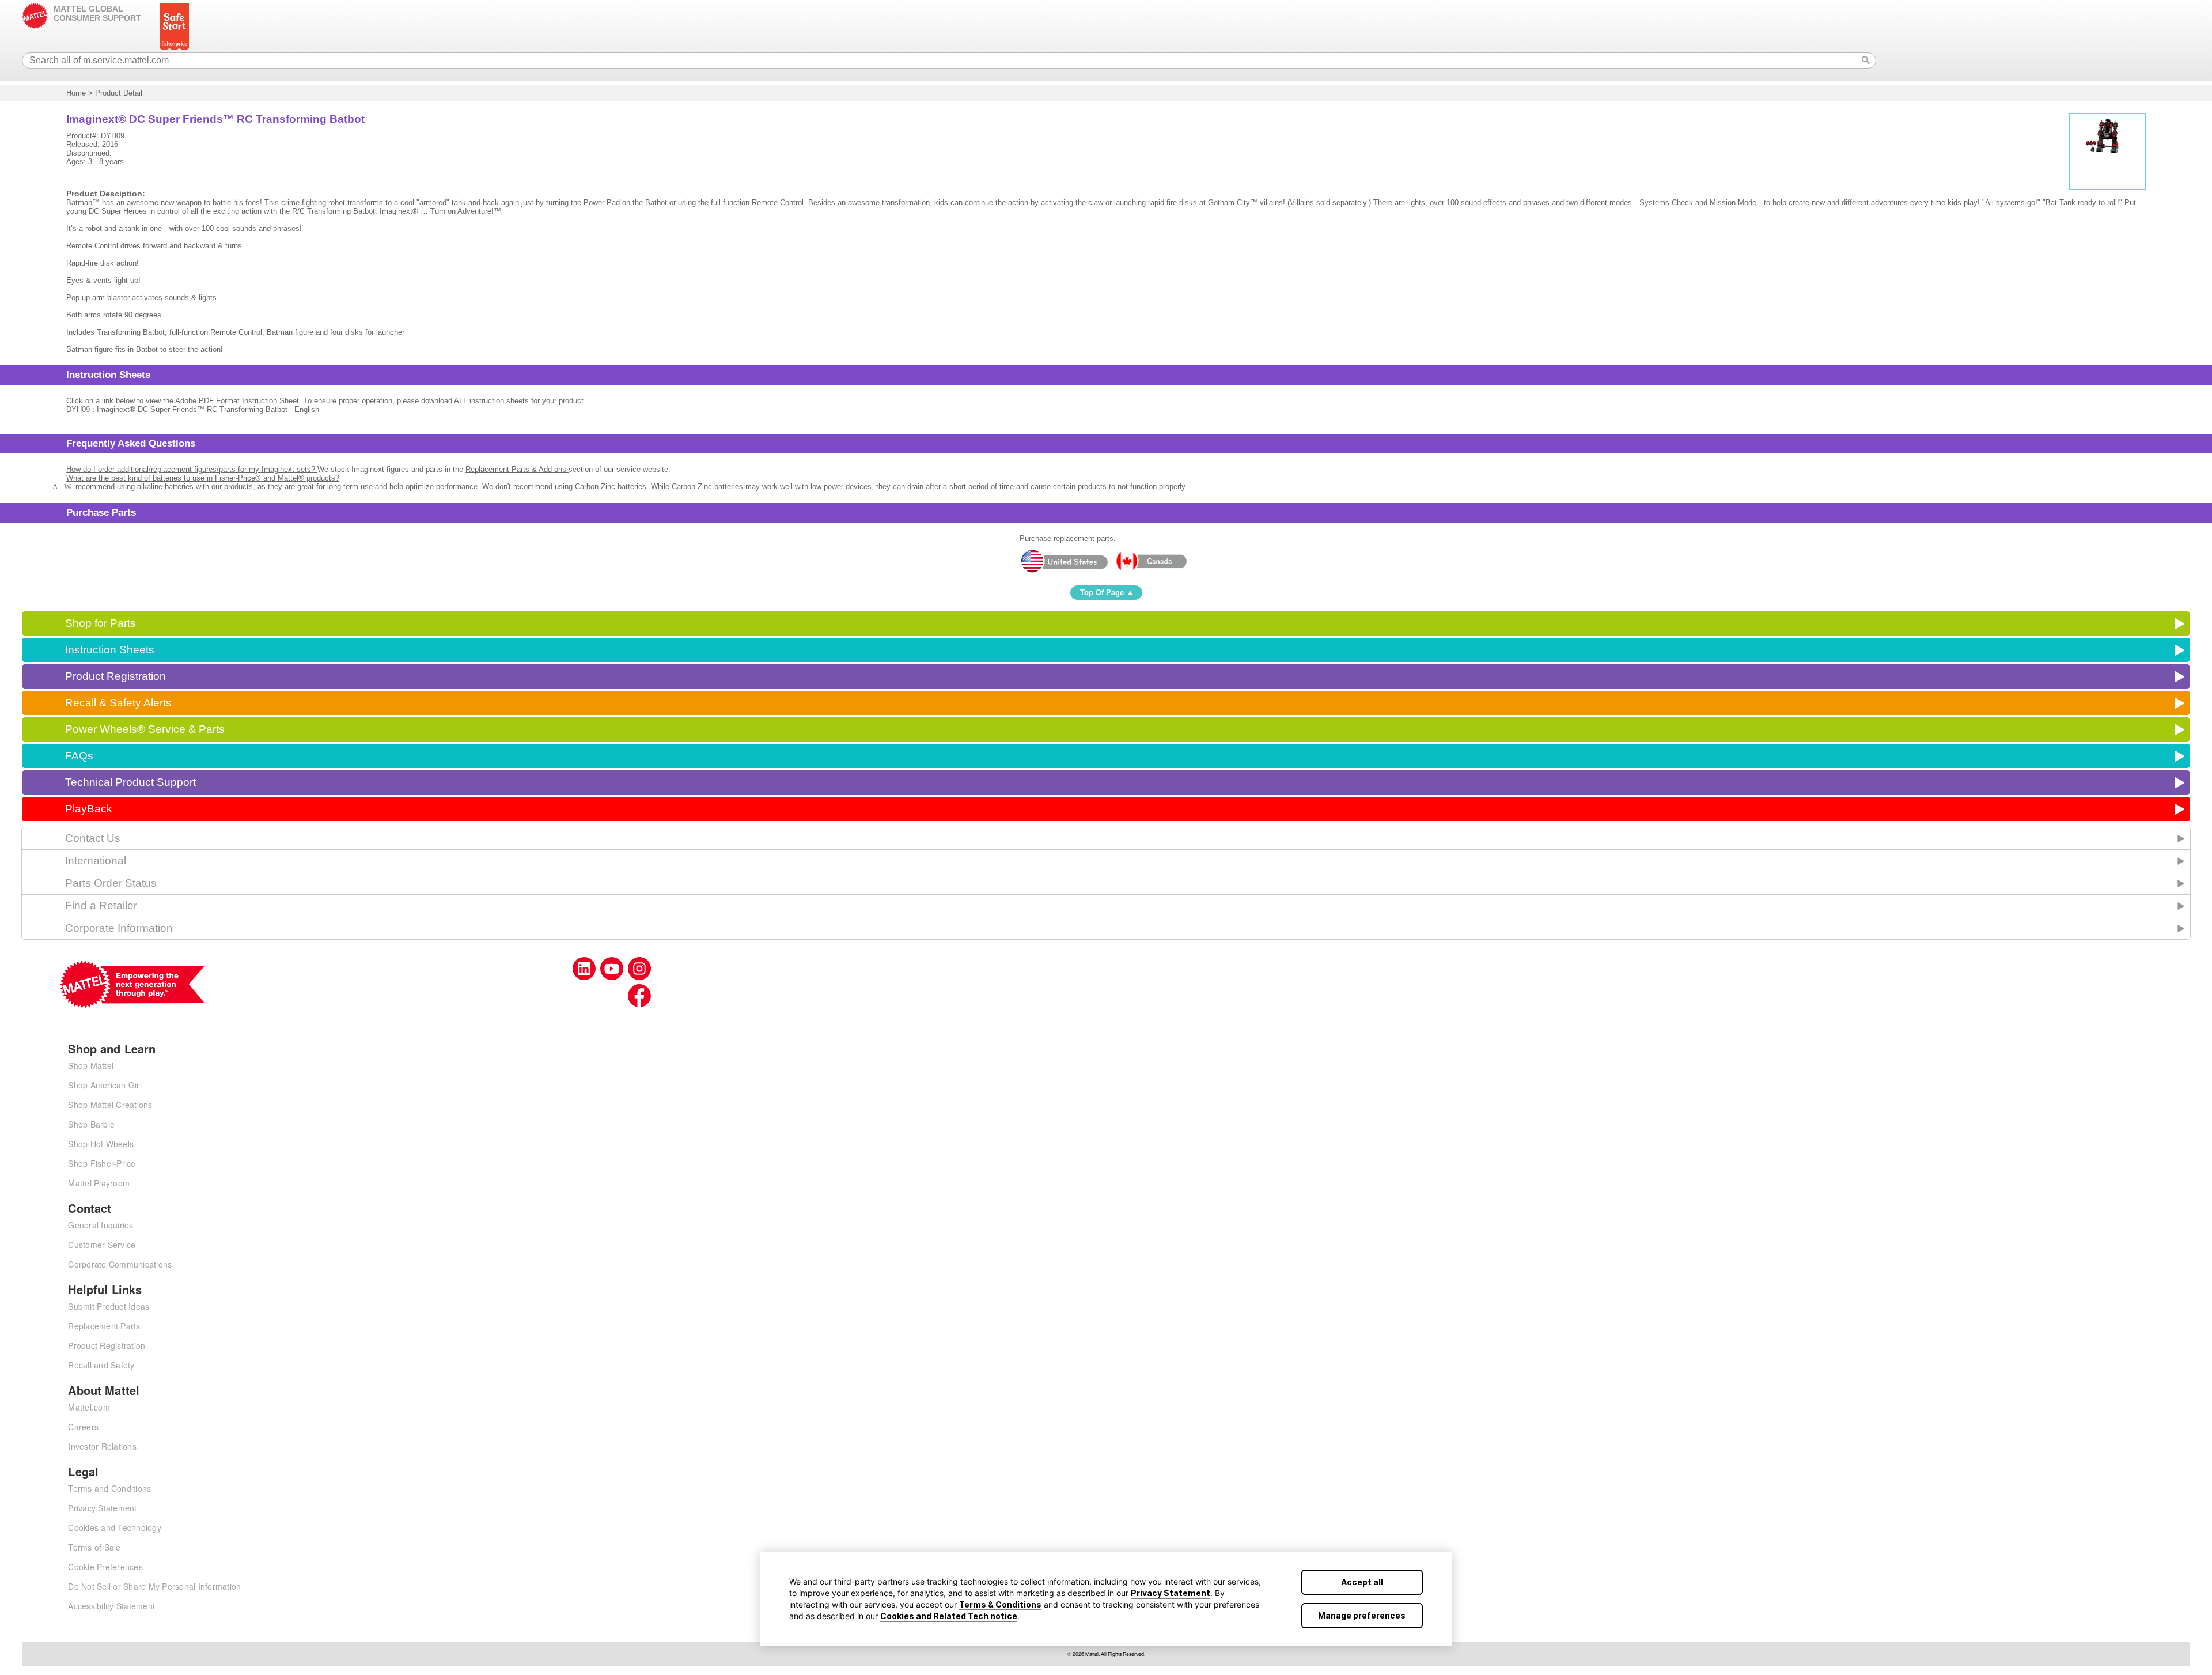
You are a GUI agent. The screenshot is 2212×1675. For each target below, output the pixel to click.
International (96, 861)
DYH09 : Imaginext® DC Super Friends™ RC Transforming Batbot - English (193, 409)
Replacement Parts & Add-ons (517, 469)
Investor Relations (102, 1446)
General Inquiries (101, 1225)
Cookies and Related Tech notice (949, 1616)
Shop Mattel (91, 1065)
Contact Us (93, 838)
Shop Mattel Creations (110, 1105)
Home (76, 93)
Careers (83, 1427)
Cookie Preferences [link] (105, 1567)
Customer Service (102, 1245)
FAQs (79, 756)
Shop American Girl (105, 1085)
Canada (1151, 561)
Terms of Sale (94, 1547)
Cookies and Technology (115, 1527)
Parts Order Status (111, 883)
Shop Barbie (91, 1124)
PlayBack (89, 809)
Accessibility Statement (111, 1606)
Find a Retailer (101, 905)
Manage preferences (1362, 1615)
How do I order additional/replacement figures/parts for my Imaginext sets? (192, 469)
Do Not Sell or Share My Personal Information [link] (154, 1586)
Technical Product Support (130, 782)
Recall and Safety (101, 1365)
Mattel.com (89, 1407)
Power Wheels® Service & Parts (145, 729)
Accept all (1362, 1582)
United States (1064, 561)
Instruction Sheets (110, 650)
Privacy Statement (1171, 1593)
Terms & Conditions (1000, 1604)
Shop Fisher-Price (102, 1163)
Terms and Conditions (109, 1488)
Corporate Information (119, 928)
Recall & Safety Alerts (118, 703)
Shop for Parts (101, 623)
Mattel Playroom (99, 1183)
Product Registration (115, 676)
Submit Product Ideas (109, 1306)
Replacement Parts (104, 1326)
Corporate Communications (120, 1264)
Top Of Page (1102, 593)
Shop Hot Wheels (101, 1144)
